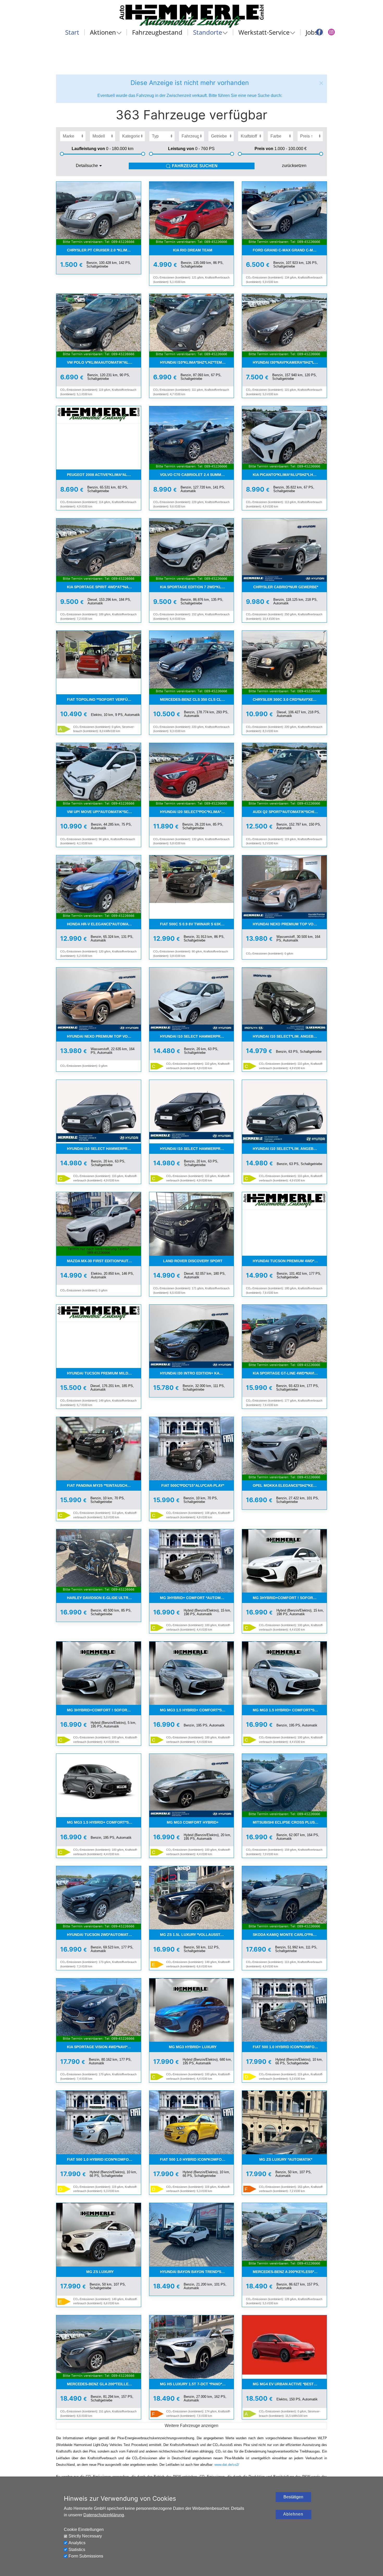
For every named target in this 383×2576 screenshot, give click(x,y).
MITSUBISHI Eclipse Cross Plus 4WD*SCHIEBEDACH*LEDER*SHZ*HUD (290, 1822)
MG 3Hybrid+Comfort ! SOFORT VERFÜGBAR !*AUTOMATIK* (290, 1598)
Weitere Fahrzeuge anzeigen (191, 2426)
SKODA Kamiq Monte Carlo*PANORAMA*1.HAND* (290, 1935)
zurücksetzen (294, 166)
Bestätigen (293, 2497)
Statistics (77, 2550)
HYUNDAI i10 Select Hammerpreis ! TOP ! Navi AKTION (197, 1149)
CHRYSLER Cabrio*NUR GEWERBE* (286, 587)
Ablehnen (293, 2514)
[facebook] (319, 32)
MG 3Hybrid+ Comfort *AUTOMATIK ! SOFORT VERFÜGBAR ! (197, 1598)
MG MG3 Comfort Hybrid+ (193, 1822)
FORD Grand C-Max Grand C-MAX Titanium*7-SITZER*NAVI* (290, 250)
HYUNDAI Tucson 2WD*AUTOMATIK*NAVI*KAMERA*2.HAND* (104, 1935)
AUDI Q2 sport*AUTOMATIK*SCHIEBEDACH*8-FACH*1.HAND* (290, 812)
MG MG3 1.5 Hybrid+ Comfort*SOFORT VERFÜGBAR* (197, 1710)
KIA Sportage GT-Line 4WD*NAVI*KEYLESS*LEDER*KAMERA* (290, 1373)
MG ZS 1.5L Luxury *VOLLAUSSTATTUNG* (197, 1935)
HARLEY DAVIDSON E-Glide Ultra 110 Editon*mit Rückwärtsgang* (104, 1598)
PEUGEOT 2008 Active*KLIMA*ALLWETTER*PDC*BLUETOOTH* (104, 475)
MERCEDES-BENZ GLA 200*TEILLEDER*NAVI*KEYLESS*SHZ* (104, 2384)
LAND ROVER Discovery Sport (193, 1261)
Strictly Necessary (85, 2536)
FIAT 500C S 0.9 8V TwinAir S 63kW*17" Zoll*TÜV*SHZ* (197, 924)
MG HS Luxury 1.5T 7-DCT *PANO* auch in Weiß (197, 2384)
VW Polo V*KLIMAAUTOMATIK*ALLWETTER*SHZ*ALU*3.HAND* (104, 362)
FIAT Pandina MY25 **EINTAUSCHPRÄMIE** (104, 1485)
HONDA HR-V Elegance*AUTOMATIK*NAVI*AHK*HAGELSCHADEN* (104, 924)
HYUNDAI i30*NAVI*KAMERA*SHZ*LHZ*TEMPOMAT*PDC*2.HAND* (290, 362)
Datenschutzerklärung (104, 2515)
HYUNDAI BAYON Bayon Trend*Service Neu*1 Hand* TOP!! (197, 2272)
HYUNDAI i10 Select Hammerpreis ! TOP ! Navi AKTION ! (197, 1036)
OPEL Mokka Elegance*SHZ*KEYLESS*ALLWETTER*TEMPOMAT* (290, 1485)
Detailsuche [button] (87, 166)
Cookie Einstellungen (84, 2529)
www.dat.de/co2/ (227, 2465)
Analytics (77, 2543)
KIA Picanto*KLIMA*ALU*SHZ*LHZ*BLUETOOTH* (290, 475)
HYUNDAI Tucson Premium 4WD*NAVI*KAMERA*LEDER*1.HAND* (290, 1261)
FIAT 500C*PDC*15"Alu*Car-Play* (193, 1485)
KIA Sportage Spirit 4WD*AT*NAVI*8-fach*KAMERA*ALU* (104, 587)
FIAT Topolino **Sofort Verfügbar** (104, 699)
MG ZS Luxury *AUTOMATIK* (286, 2159)
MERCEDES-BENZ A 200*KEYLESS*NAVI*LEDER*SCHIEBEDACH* (290, 2272)
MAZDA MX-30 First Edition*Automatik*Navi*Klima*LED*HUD (104, 1261)
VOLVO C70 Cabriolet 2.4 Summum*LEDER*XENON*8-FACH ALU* (197, 475)
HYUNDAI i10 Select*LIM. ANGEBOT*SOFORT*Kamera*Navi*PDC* (290, 1036)
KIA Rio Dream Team (193, 250)
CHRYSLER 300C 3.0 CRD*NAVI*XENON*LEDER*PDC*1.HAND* (290, 699)
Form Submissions (86, 2556)
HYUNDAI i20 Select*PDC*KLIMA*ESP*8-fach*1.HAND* (197, 812)
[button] (321, 83)
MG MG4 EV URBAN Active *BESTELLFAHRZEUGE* (290, 2384)
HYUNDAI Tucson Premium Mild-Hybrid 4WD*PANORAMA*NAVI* (104, 1373)
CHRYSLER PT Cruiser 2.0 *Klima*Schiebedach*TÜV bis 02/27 (104, 250)
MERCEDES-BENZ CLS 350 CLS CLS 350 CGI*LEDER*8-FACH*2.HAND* (197, 699)
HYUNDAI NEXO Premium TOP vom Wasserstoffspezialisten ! (290, 924)
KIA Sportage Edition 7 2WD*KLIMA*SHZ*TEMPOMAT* (197, 587)
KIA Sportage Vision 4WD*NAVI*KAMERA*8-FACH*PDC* (104, 2047)
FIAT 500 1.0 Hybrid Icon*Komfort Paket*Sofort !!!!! (290, 2047)
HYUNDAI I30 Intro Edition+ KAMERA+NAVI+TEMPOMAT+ (197, 1373)
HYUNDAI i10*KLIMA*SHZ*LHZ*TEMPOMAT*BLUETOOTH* (197, 362)
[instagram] (331, 32)
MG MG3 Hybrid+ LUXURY (193, 2047)
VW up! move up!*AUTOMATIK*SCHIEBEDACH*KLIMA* (104, 812)
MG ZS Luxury (100, 2272)
